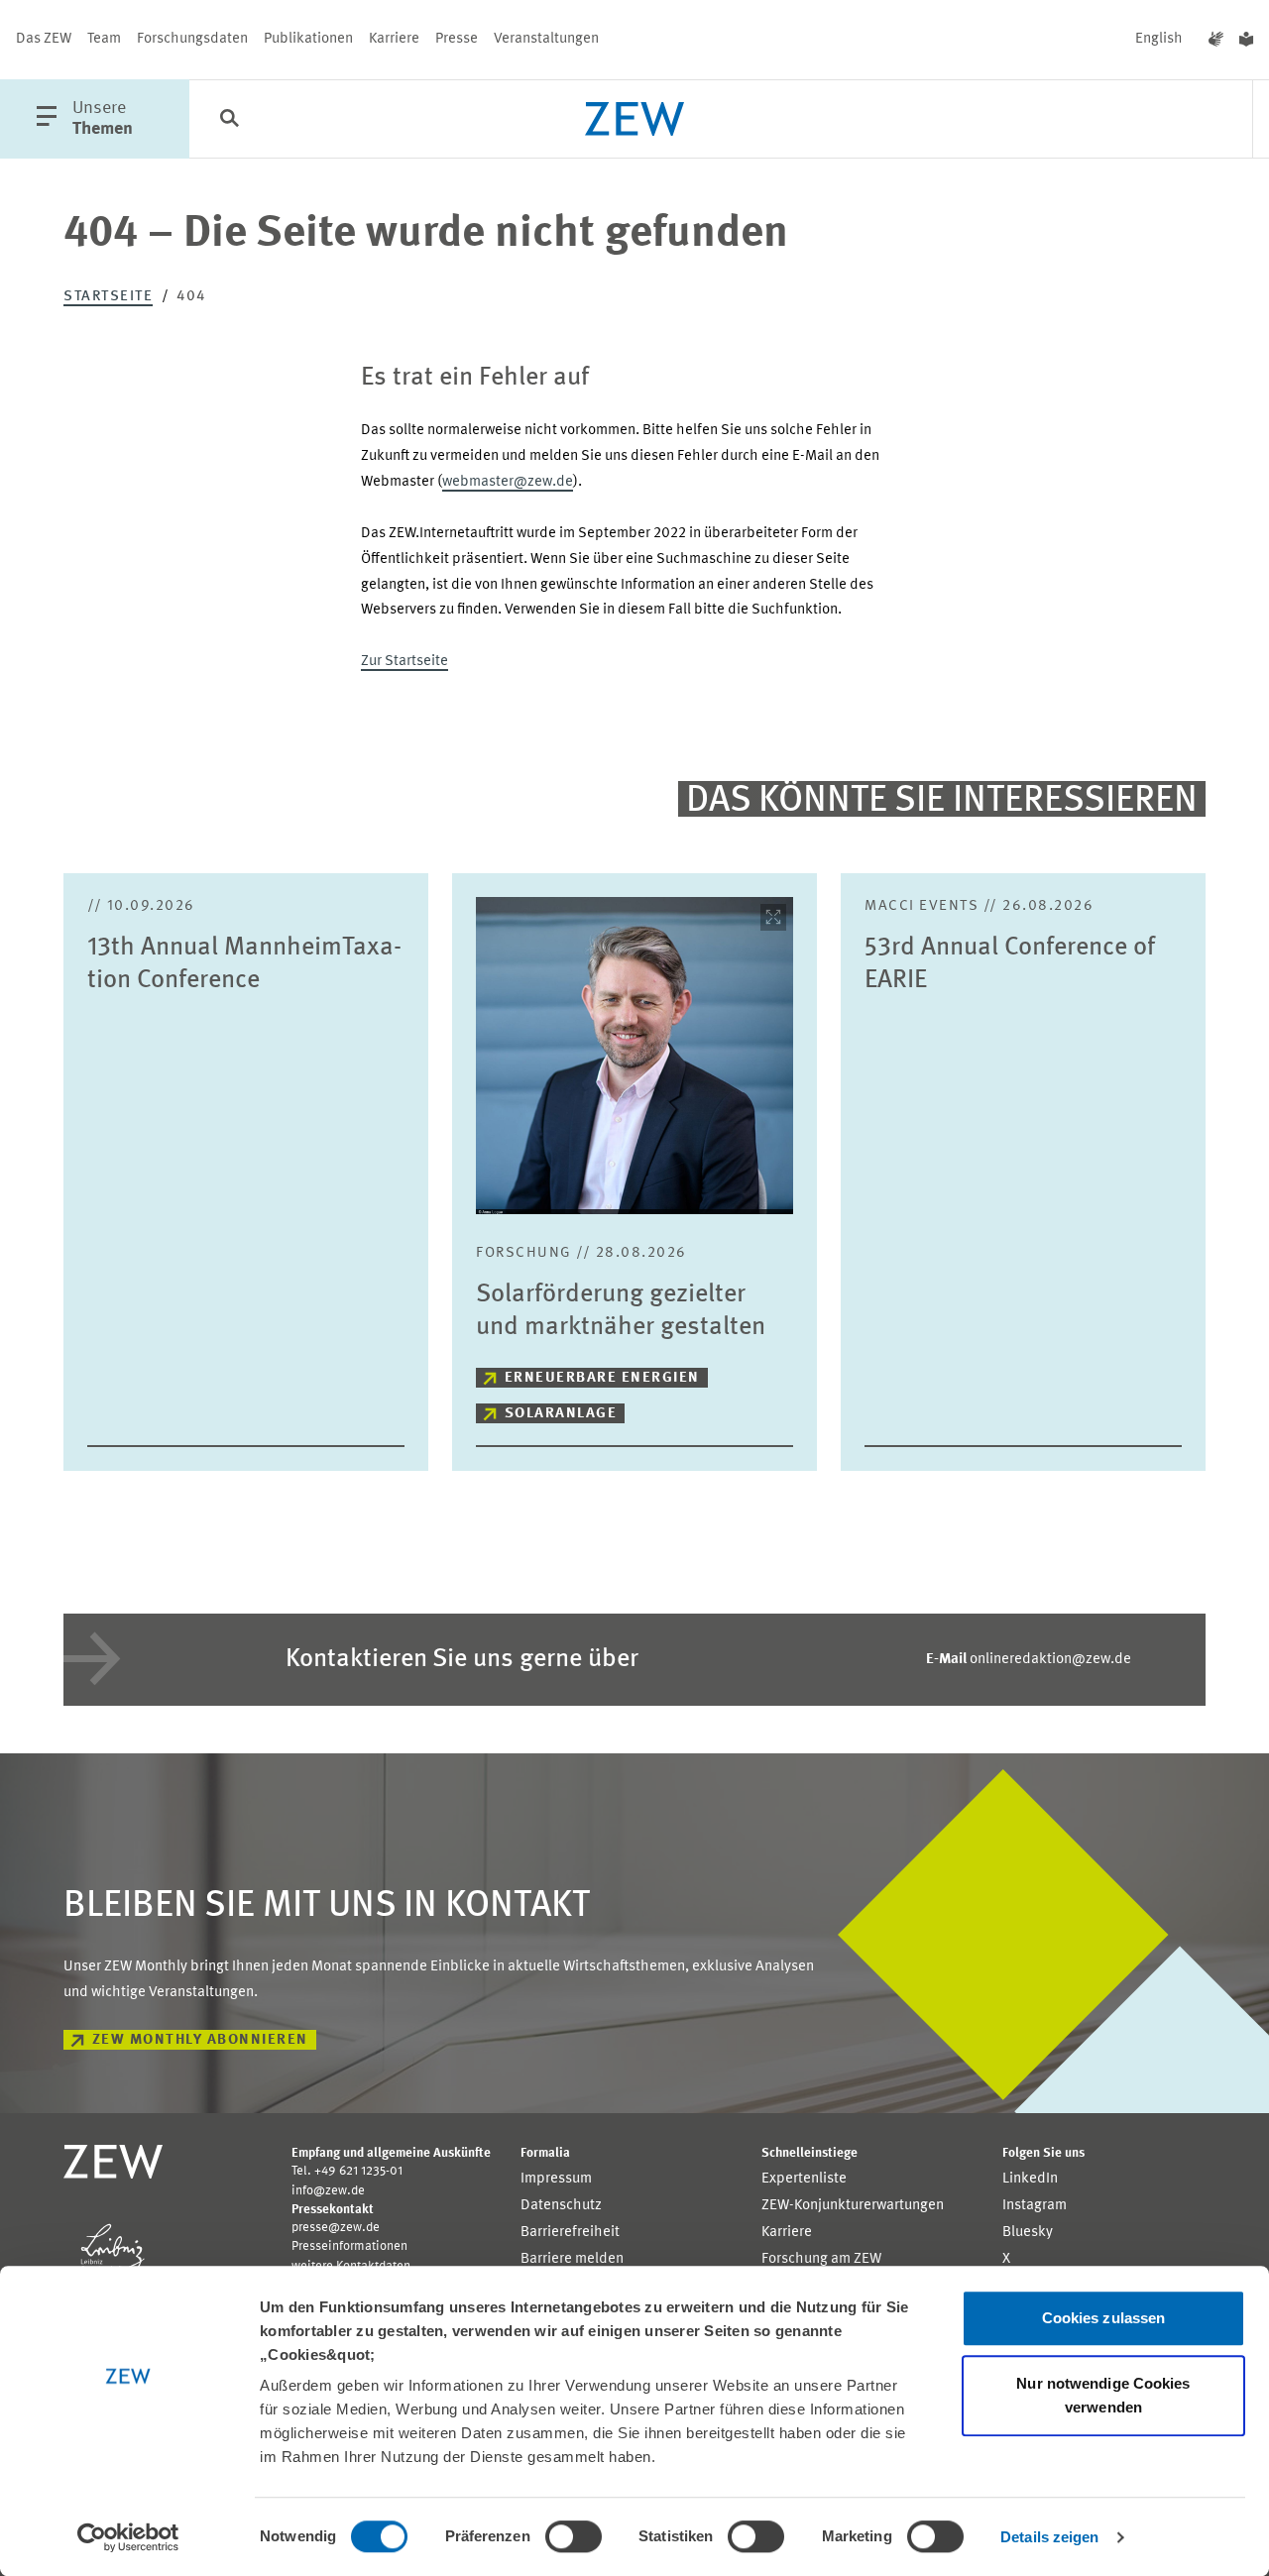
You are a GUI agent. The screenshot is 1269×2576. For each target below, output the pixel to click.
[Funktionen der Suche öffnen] (229, 120)
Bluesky (1028, 2233)
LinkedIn (1030, 2179)
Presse (457, 39)
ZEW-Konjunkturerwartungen (853, 2206)
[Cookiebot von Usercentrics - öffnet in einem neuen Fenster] (128, 2537)
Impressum (556, 2179)
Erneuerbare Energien (602, 1378)
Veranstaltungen (546, 39)
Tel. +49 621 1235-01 (347, 2171)
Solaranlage (561, 1414)
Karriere (394, 39)
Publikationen (308, 39)
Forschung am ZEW (821, 2259)
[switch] (574, 2536)
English (1159, 39)
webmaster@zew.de (508, 482)
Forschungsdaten (192, 39)
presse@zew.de (336, 2228)
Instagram (1035, 2206)
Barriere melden (572, 2259)
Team (104, 39)
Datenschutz (561, 2206)
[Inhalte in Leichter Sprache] (1246, 40)
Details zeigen (1049, 2537)
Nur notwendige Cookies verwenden (1103, 2395)
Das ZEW (44, 39)
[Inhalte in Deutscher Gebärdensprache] (1216, 40)
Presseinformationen (349, 2246)
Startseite (108, 297)
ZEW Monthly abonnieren (200, 2040)
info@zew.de (328, 2191)
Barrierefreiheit (570, 2233)
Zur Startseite (404, 662)
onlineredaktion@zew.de (1029, 1660)
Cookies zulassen (1104, 2318)
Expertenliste (804, 2179)
